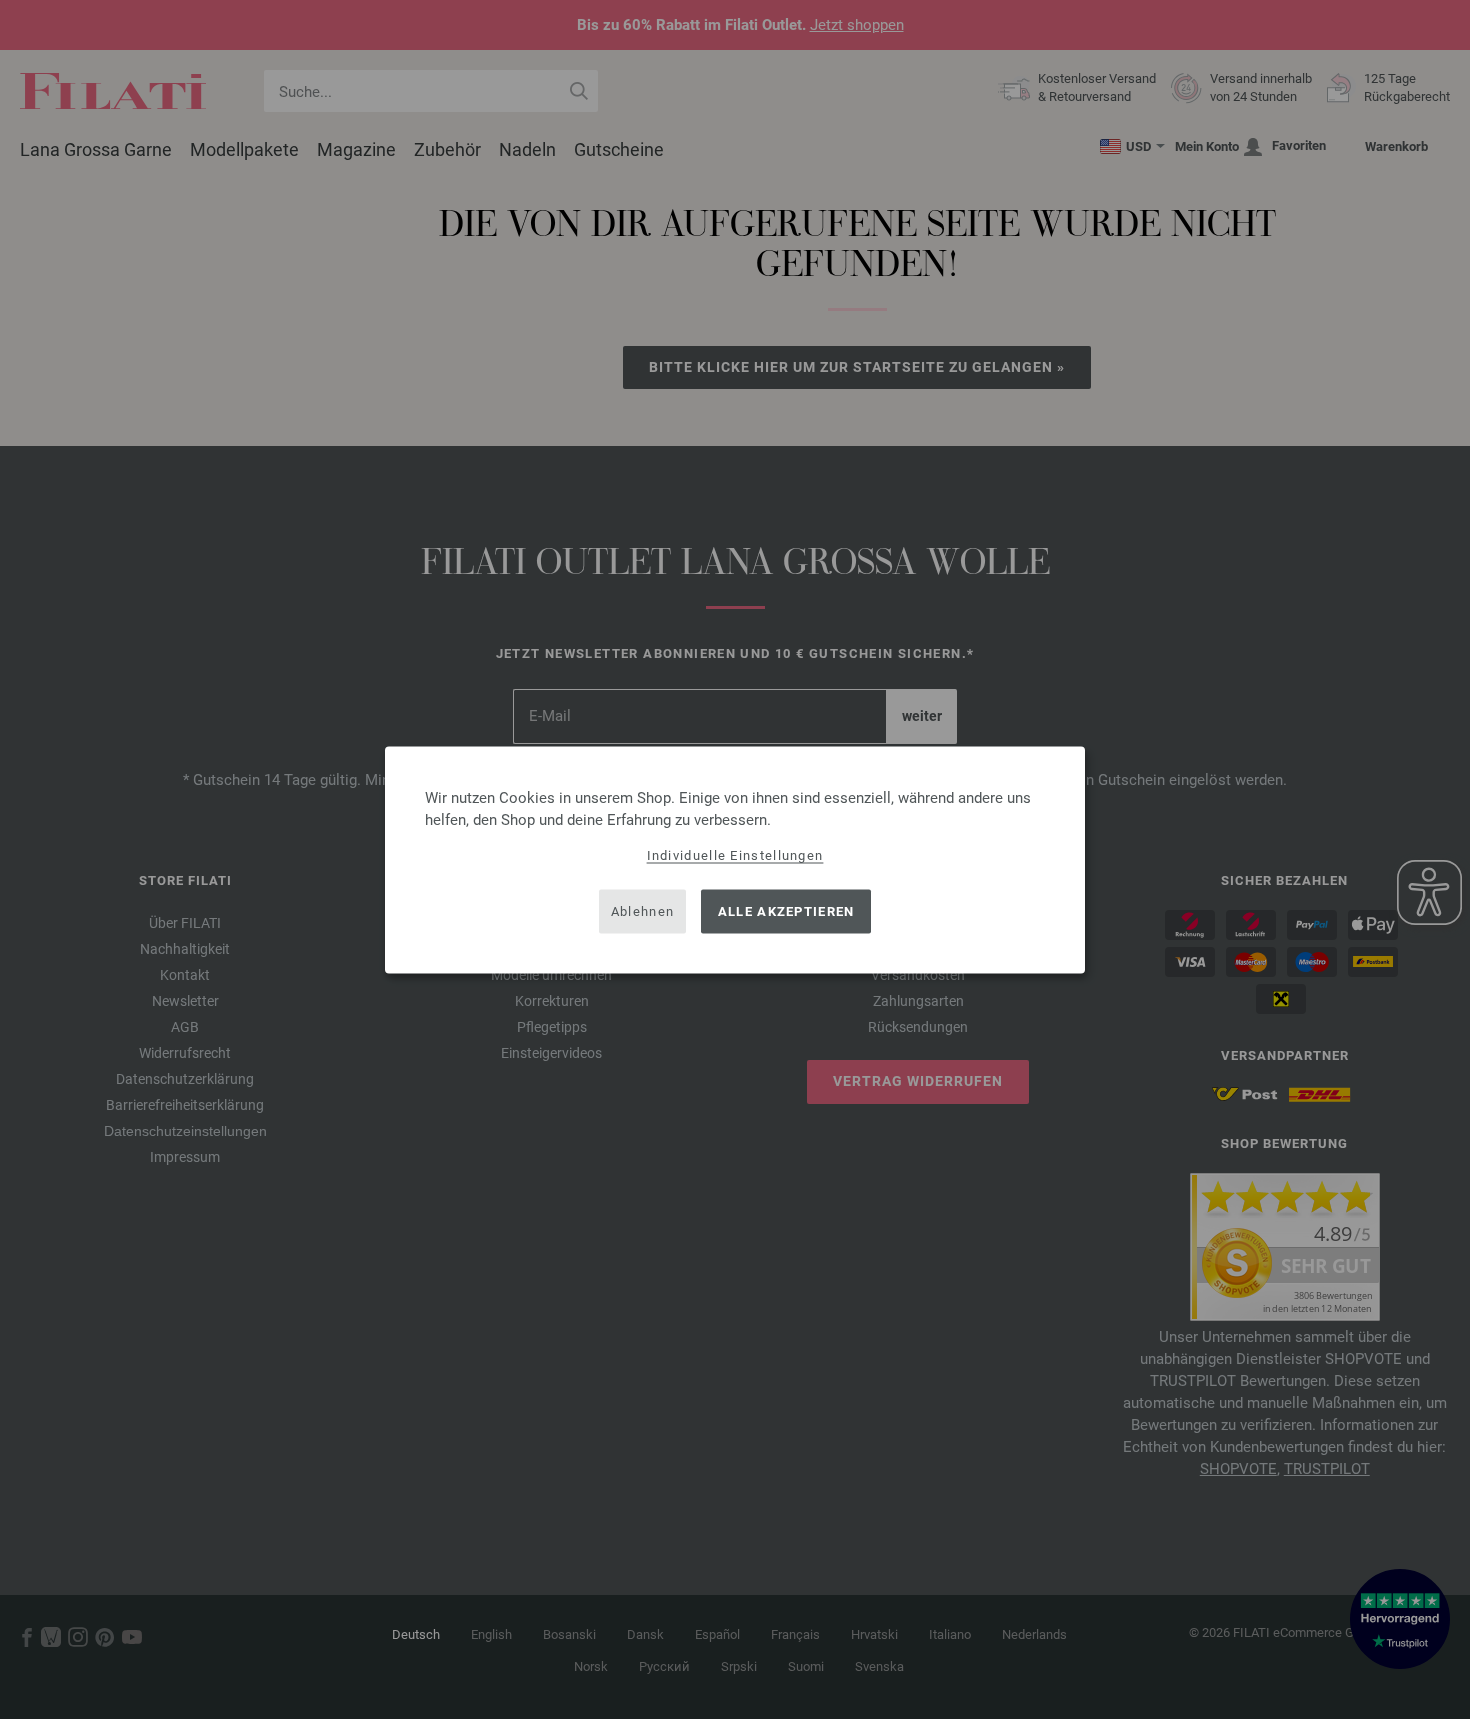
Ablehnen (642, 911)
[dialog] (735, 859)
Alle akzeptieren (786, 911)
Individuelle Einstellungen (735, 854)
